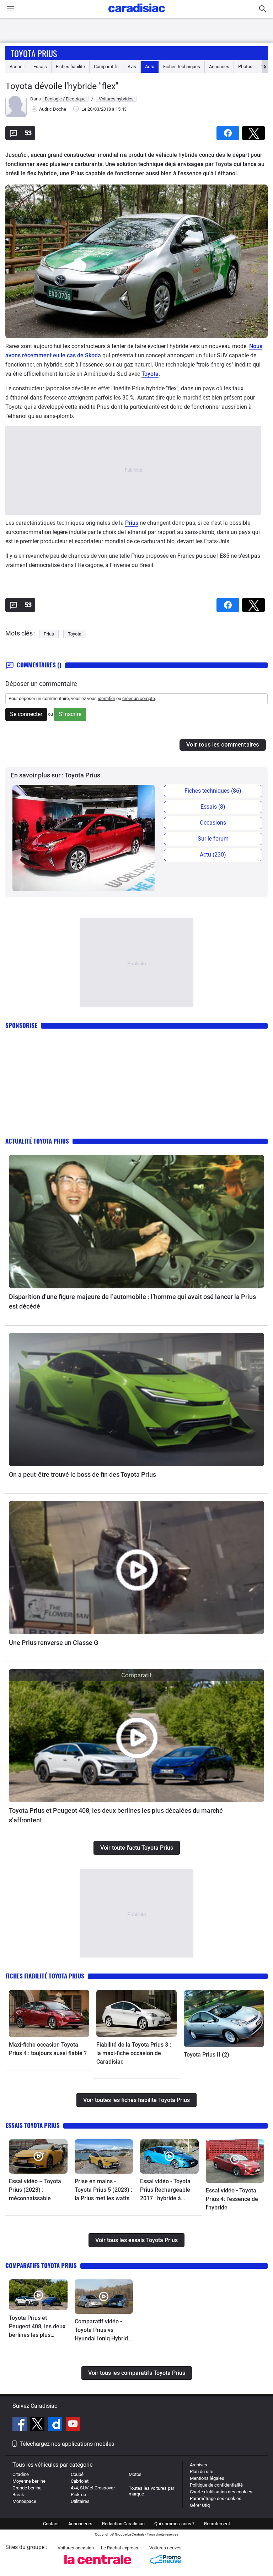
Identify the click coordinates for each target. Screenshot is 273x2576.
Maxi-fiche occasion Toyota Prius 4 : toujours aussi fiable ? (48, 2049)
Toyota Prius (34, 53)
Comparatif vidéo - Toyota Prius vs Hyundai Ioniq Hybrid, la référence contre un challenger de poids (103, 2330)
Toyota (150, 374)
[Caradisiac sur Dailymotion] (56, 2425)
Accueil (17, 67)
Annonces (219, 67)
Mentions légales (207, 2478)
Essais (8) (213, 807)
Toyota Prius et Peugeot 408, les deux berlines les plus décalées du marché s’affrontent (116, 1815)
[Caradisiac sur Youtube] (73, 2425)
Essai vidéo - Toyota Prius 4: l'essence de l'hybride (232, 2199)
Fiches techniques (182, 67)
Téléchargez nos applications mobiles (67, 2444)
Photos (245, 67)
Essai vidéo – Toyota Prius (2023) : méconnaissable (35, 2190)
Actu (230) (213, 855)
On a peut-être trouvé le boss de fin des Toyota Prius (82, 1474)
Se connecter (26, 714)
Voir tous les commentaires (223, 745)
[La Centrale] (98, 2566)
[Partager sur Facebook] (229, 131)
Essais (40, 67)
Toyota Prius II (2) (207, 2055)
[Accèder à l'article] (136, 1222)
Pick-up (78, 2495)
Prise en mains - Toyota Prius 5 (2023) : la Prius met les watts (103, 2190)
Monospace (24, 2501)
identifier (106, 698)
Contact (51, 2524)
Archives (199, 2465)
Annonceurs (80, 2524)
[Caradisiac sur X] (38, 2425)
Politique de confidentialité (216, 2485)
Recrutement (217, 2524)
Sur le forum (213, 839)
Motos (135, 2474)
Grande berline (27, 2488)
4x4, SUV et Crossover (93, 2488)
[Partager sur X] (255, 131)
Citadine (21, 2474)
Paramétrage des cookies (216, 2498)
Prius (132, 523)
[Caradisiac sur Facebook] (20, 2425)
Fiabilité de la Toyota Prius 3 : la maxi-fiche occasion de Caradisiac (134, 2053)
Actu (150, 67)
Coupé (77, 2474)
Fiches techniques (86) (213, 791)
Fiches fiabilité (70, 67)
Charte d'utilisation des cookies (221, 2492)
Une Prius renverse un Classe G (53, 1643)
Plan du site (202, 2472)
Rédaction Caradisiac (123, 2524)
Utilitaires (80, 2501)
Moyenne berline (29, 2481)
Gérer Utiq (200, 2505)
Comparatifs (106, 67)
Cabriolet (80, 2481)
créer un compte (139, 698)
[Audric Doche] (16, 115)
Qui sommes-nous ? (174, 2524)
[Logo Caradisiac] (137, 14)
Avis (132, 67)
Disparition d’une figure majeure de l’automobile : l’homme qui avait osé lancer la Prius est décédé (132, 1301)
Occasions (213, 823)
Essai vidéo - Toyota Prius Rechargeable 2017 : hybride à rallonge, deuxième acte (165, 2190)
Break (18, 2495)
